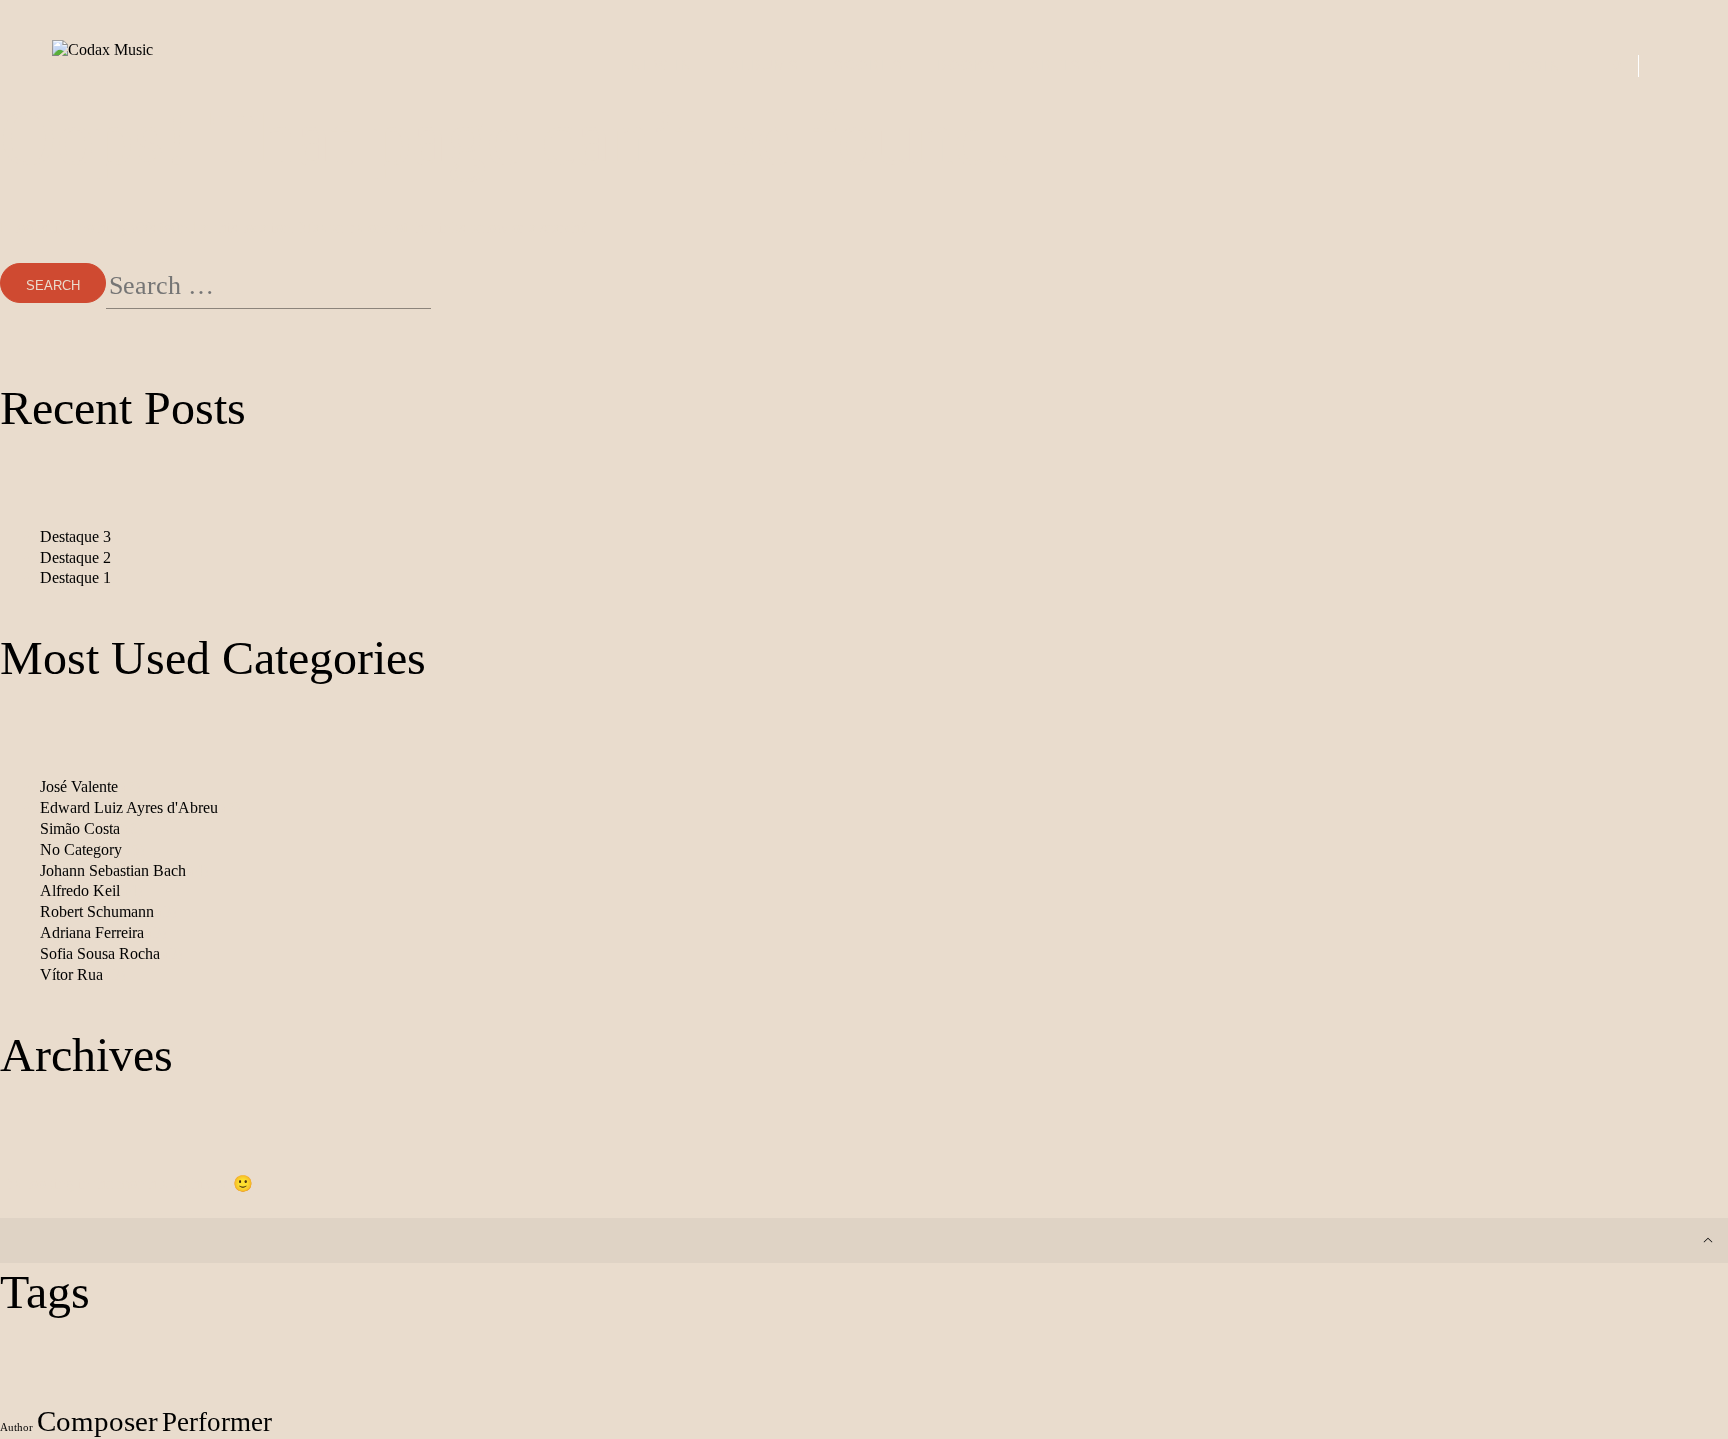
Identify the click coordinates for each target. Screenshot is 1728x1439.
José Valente (79, 786)
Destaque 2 (75, 557)
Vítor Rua (71, 974)
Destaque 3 (75, 536)
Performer (217, 1422)
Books (966, 65)
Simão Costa (80, 828)
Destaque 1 (75, 577)
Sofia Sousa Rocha (100, 953)
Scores (868, 65)
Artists (1066, 65)
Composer (97, 1421)
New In (662, 65)
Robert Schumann (97, 911)
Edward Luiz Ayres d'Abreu (129, 807)
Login (1535, 66)
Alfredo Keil (80, 890)
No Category (81, 849)
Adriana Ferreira (92, 932)
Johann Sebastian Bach (113, 870)
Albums (764, 65)
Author (16, 1427)
